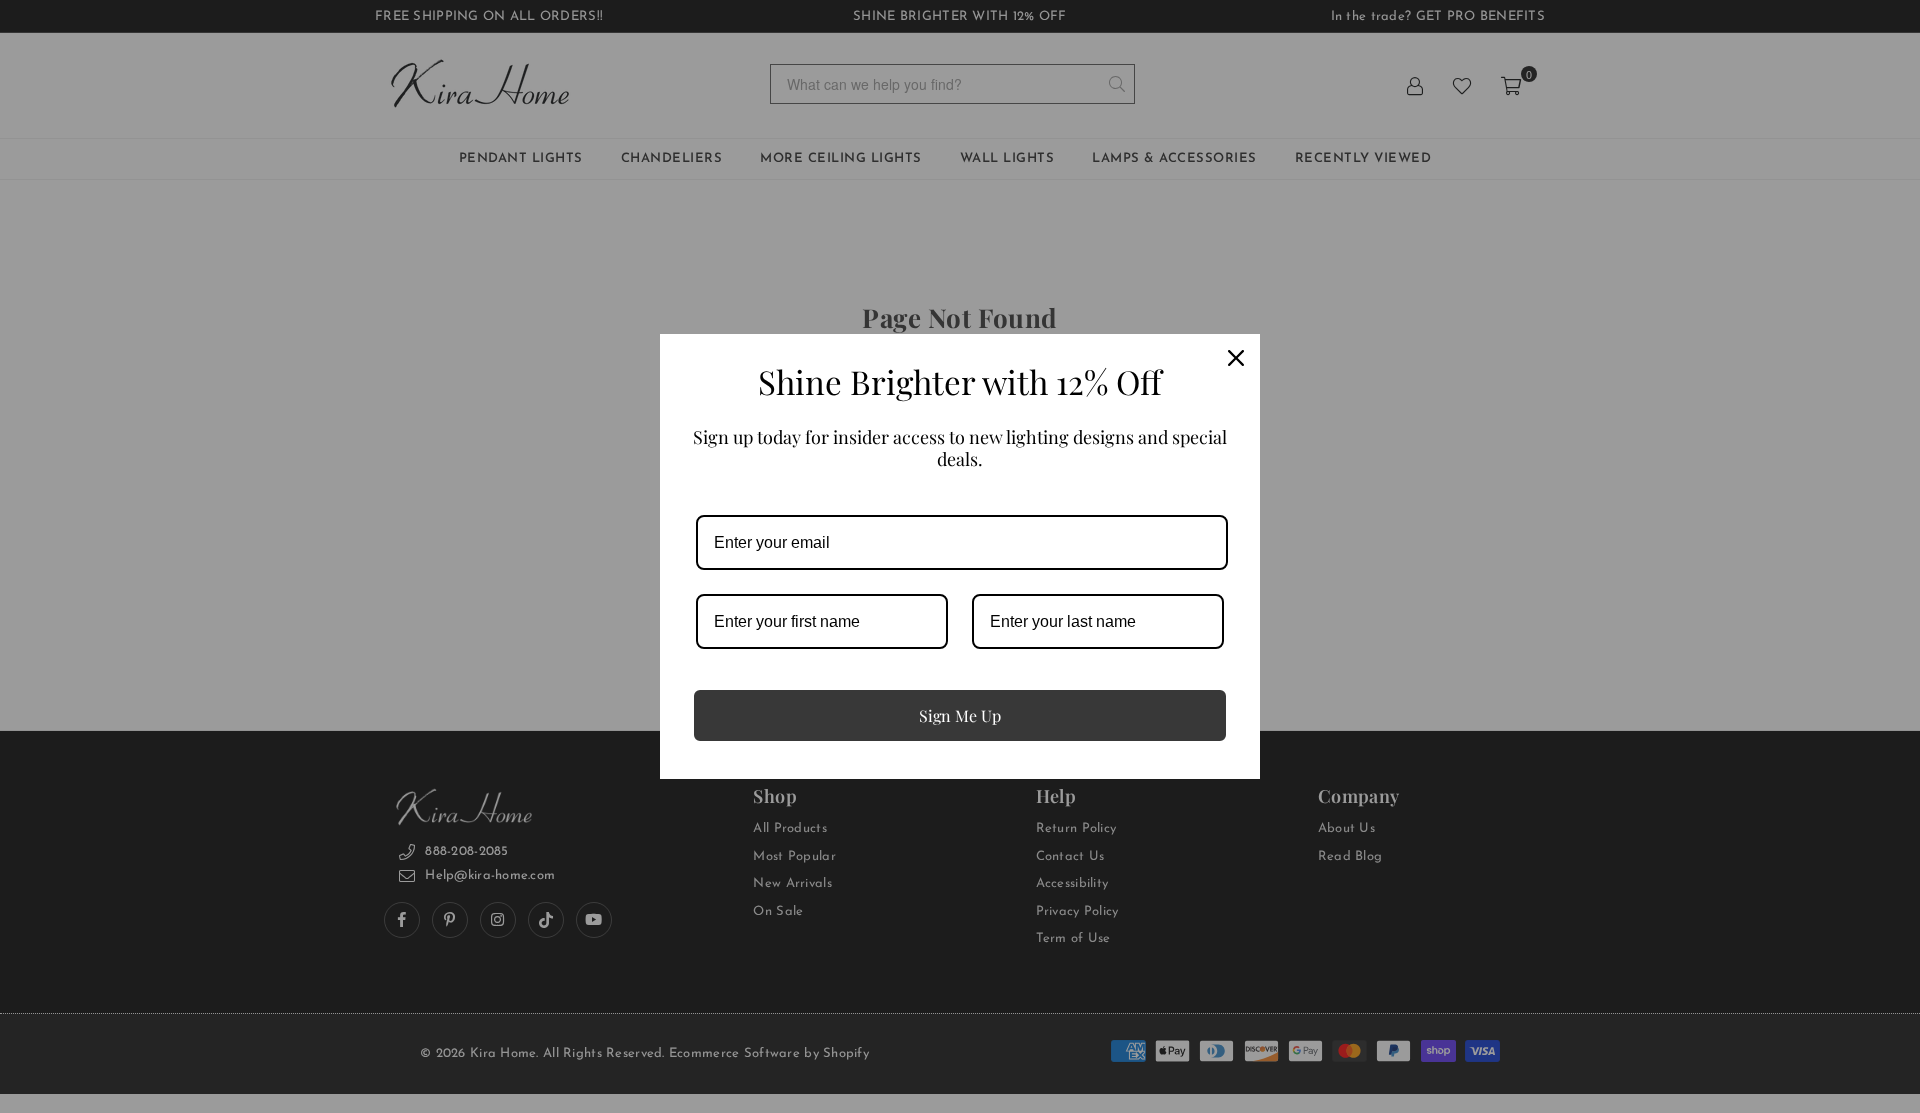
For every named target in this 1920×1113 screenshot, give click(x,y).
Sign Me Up (960, 715)
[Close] (1236, 358)
